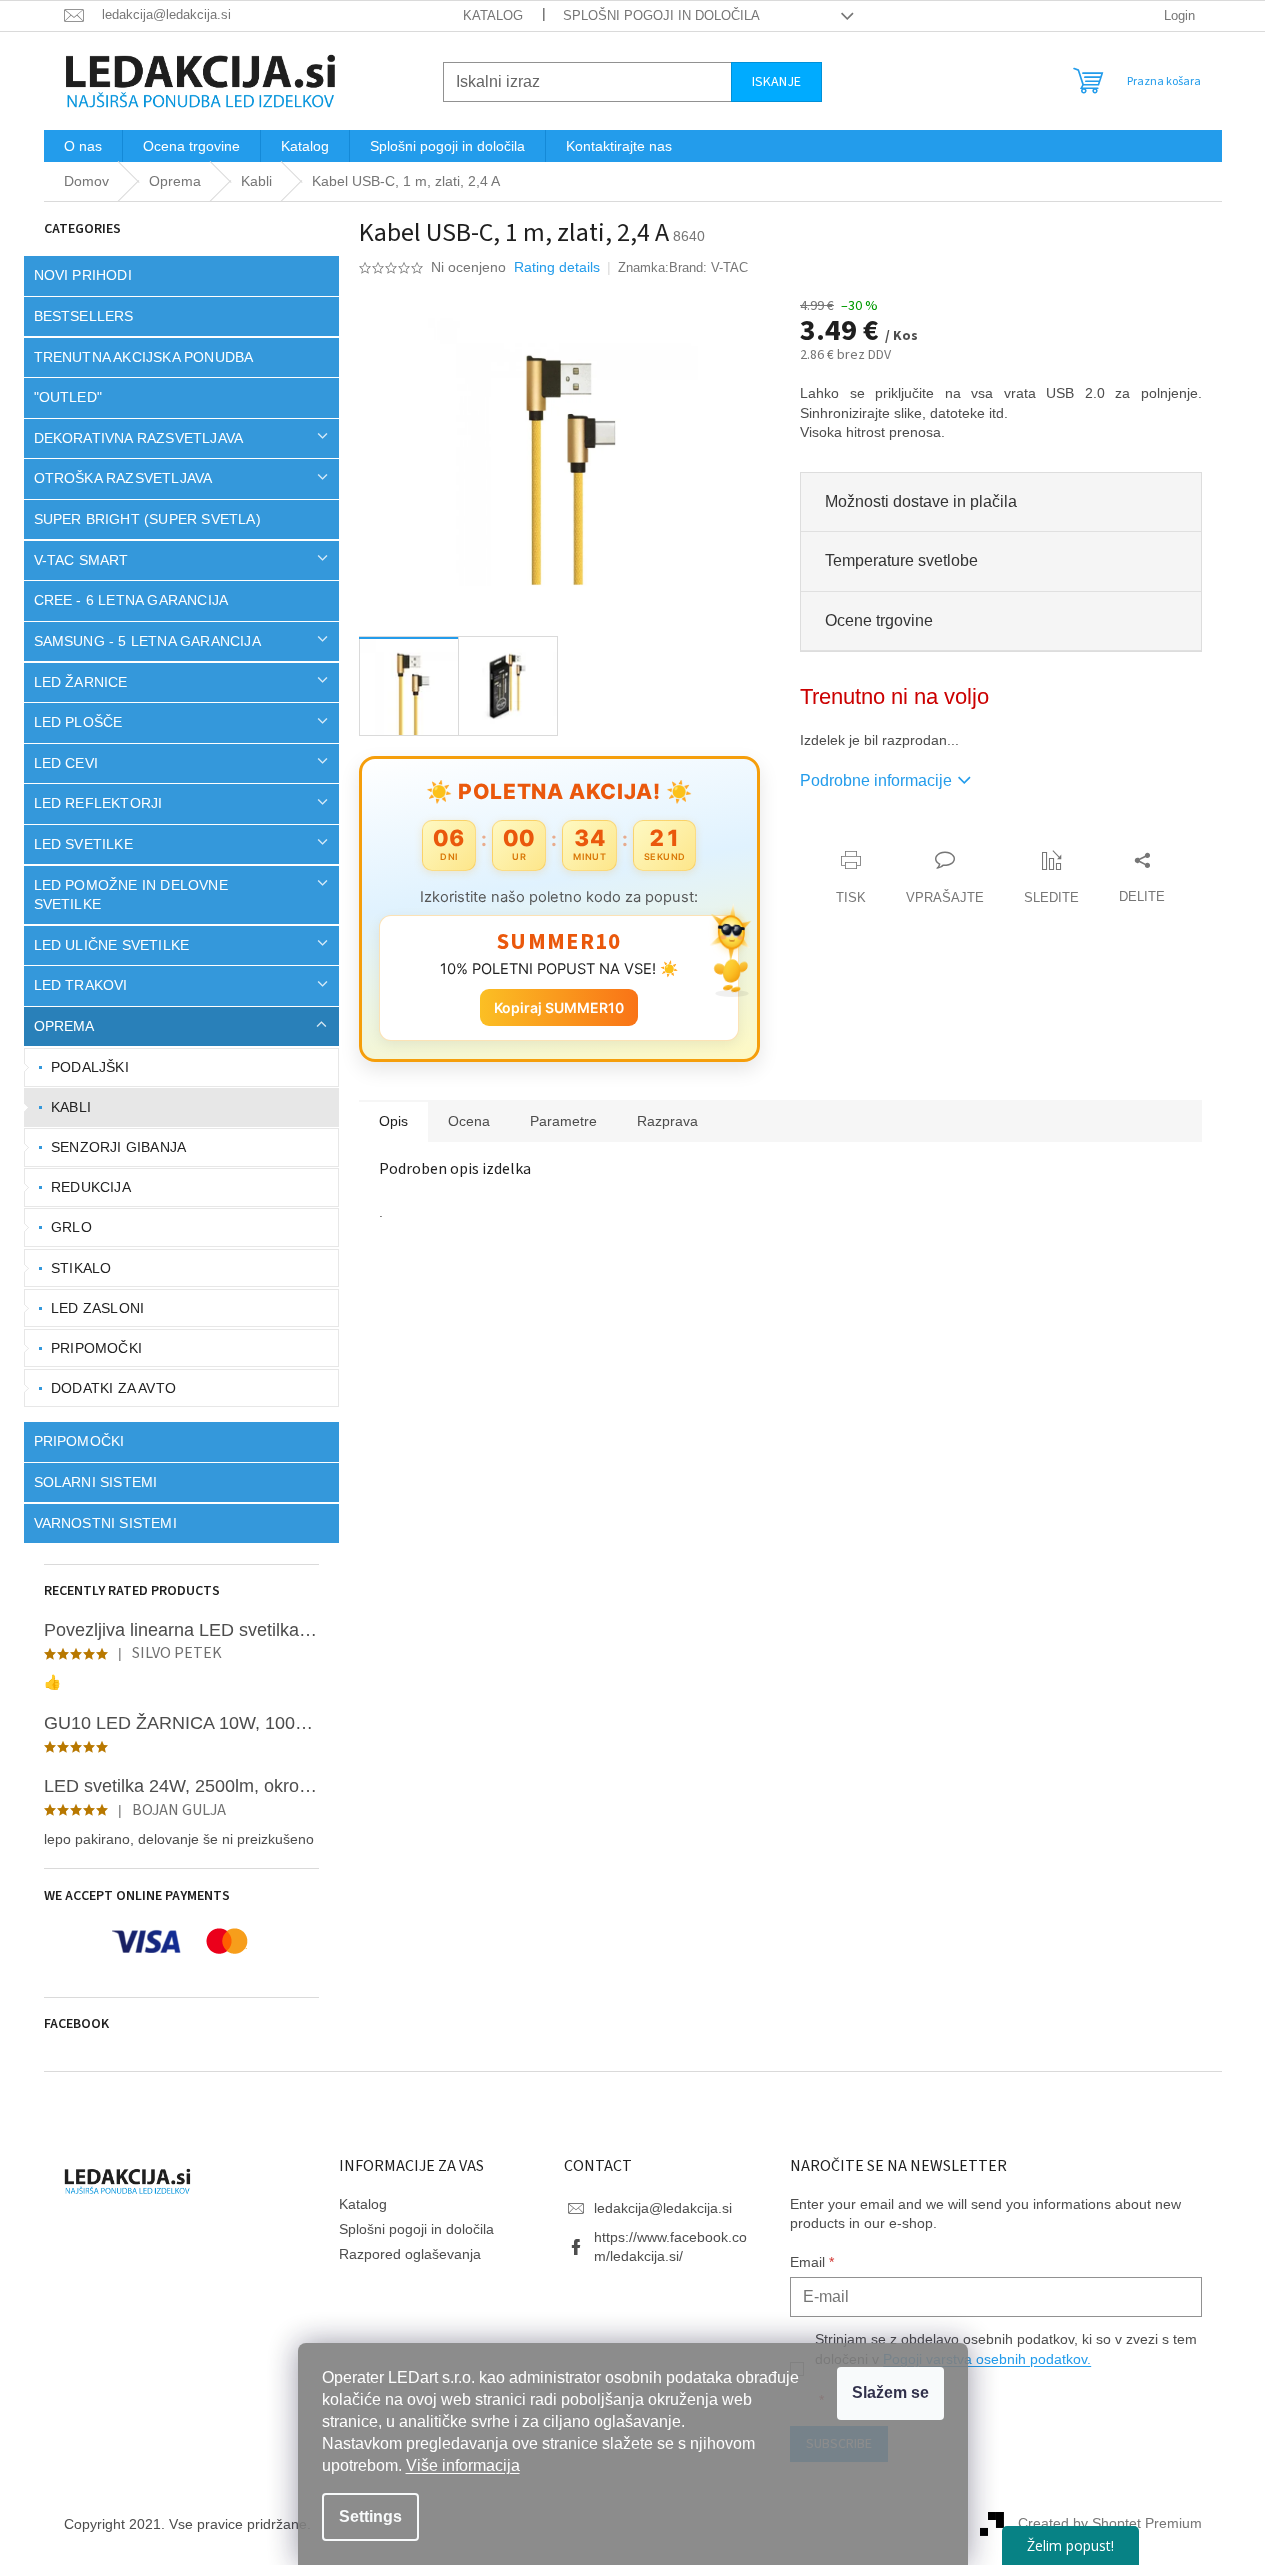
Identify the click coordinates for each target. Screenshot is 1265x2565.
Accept (890, 2393)
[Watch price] (1051, 879)
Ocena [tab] (469, 1121)
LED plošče (78, 722)
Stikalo (81, 1268)
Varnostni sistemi (105, 1523)
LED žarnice (81, 682)
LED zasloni (97, 1308)
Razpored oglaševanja (410, 2254)
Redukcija (91, 1187)
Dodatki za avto (113, 1388)
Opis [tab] (393, 1121)
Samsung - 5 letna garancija (147, 641)
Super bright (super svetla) (147, 519)
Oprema (64, 1026)
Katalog (493, 15)
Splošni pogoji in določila (661, 15)
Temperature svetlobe (901, 560)
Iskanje (776, 82)
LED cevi (66, 763)
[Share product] (1142, 879)
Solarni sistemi (96, 1482)
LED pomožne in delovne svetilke (131, 894)
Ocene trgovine (879, 620)
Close (914, 839)
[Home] (86, 181)
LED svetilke (83, 844)
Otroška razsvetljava (123, 478)
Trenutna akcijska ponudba (144, 357)
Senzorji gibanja (118, 1147)
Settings (370, 2516)
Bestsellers (84, 316)
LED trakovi (81, 985)
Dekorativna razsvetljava (139, 438)
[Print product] (851, 879)
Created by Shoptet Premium (1110, 2523)
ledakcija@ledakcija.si (663, 2208)
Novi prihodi (83, 275)
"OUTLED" (68, 397)
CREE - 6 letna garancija (131, 600)
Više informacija (463, 2465)
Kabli (71, 1107)
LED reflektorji (98, 803)
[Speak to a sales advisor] (945, 879)
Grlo (71, 1227)
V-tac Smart (81, 560)
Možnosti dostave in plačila (921, 501)
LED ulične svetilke (112, 945)
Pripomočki (96, 1348)
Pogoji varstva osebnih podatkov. (987, 2359)
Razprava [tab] (667, 1121)
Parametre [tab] (563, 1121)
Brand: (708, 267)
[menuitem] (83, 146)
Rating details (557, 267)
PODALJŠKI (90, 1067)
